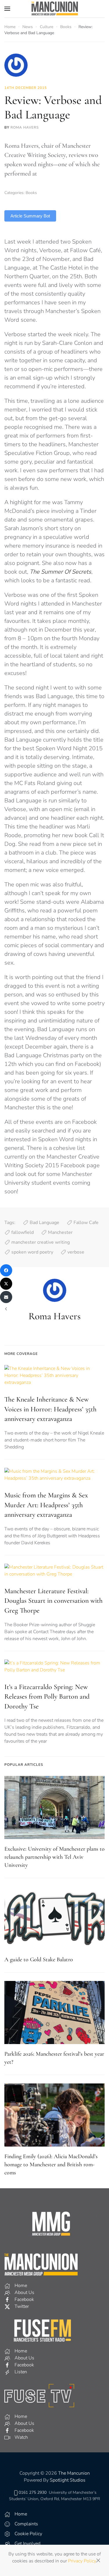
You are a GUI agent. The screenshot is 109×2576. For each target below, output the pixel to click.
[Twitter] (6, 1284)
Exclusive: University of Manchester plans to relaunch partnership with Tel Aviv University (54, 1857)
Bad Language (44, 1223)
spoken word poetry (32, 1252)
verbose (76, 1252)
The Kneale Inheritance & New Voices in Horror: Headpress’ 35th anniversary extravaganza (50, 1409)
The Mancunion (74, 2473)
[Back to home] (55, 9)
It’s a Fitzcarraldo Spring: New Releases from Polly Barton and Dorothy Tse (47, 1697)
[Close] (98, 2560)
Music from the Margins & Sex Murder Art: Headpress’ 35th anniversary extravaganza (46, 1505)
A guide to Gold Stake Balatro (39, 1960)
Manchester (60, 1232)
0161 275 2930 (33, 2492)
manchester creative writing (41, 1242)
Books (31, 193)
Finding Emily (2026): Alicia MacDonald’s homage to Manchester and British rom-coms (51, 2165)
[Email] (6, 1297)
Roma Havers (25, 127)
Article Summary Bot (30, 216)
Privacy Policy (82, 2561)
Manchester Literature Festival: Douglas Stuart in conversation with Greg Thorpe (53, 1601)
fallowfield (23, 1232)
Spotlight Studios (68, 2480)
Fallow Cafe (86, 1223)
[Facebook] (6, 1270)
